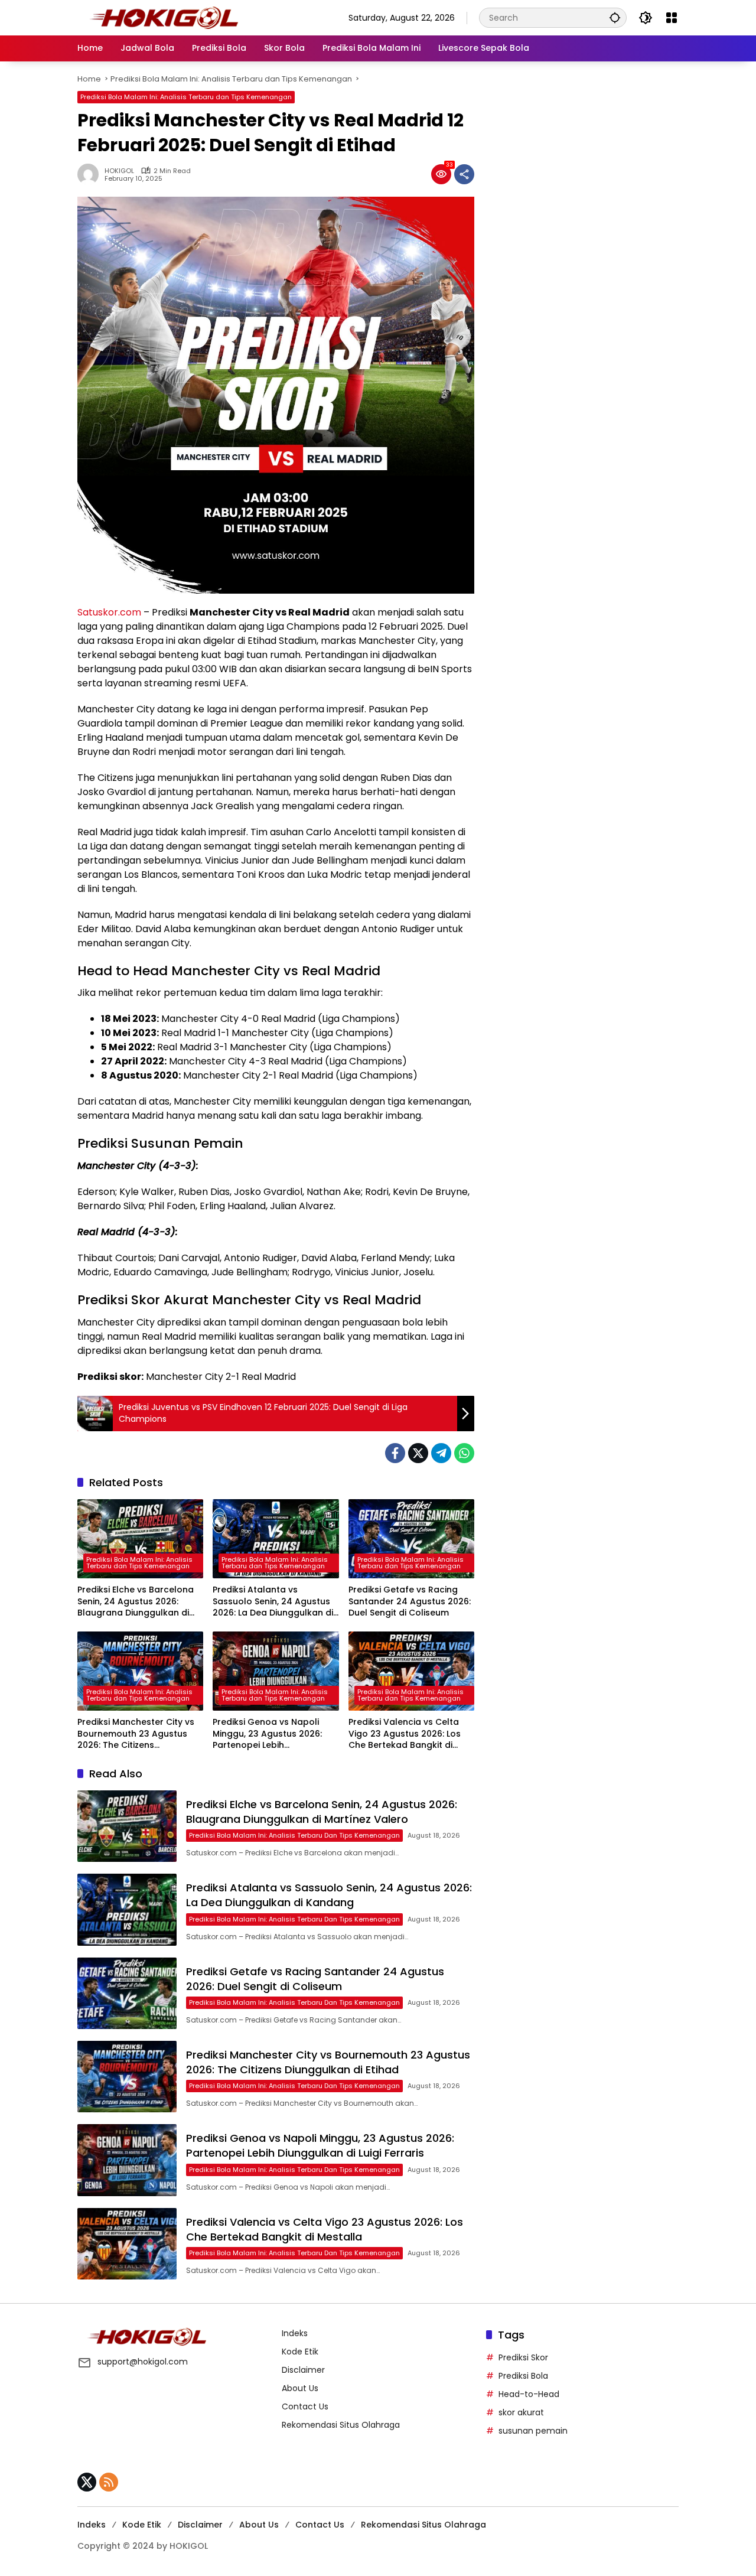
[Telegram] (441, 1453)
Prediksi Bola (523, 2376)
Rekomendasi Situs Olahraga (341, 2425)
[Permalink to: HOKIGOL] (91, 174)
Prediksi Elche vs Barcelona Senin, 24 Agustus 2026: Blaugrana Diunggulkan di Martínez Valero (136, 1602)
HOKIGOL (119, 171)
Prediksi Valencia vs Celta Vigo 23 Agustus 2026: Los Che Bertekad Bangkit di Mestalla (405, 1734)
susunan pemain (533, 2431)
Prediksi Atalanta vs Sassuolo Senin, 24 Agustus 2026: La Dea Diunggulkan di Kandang (273, 1602)
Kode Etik (300, 2352)
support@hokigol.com (143, 2362)
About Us (300, 2388)
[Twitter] (418, 1453)
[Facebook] (395, 1453)
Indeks (295, 2333)
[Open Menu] (672, 18)
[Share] (464, 174)
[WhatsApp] (464, 1453)
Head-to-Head (529, 2394)
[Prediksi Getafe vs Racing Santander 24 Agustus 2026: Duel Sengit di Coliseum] (411, 1539)
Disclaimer (303, 2370)
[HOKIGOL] (164, 17)
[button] (615, 17)
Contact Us (305, 2406)
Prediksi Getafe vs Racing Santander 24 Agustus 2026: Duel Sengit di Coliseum (410, 1601)
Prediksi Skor (523, 2357)
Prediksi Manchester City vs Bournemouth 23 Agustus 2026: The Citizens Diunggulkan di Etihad (136, 1734)
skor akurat (521, 2412)
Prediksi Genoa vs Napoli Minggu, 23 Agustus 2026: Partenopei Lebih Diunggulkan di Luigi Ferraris (272, 1734)
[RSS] (109, 2482)
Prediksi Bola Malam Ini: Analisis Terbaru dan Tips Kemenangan (186, 97)
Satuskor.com (109, 612)
